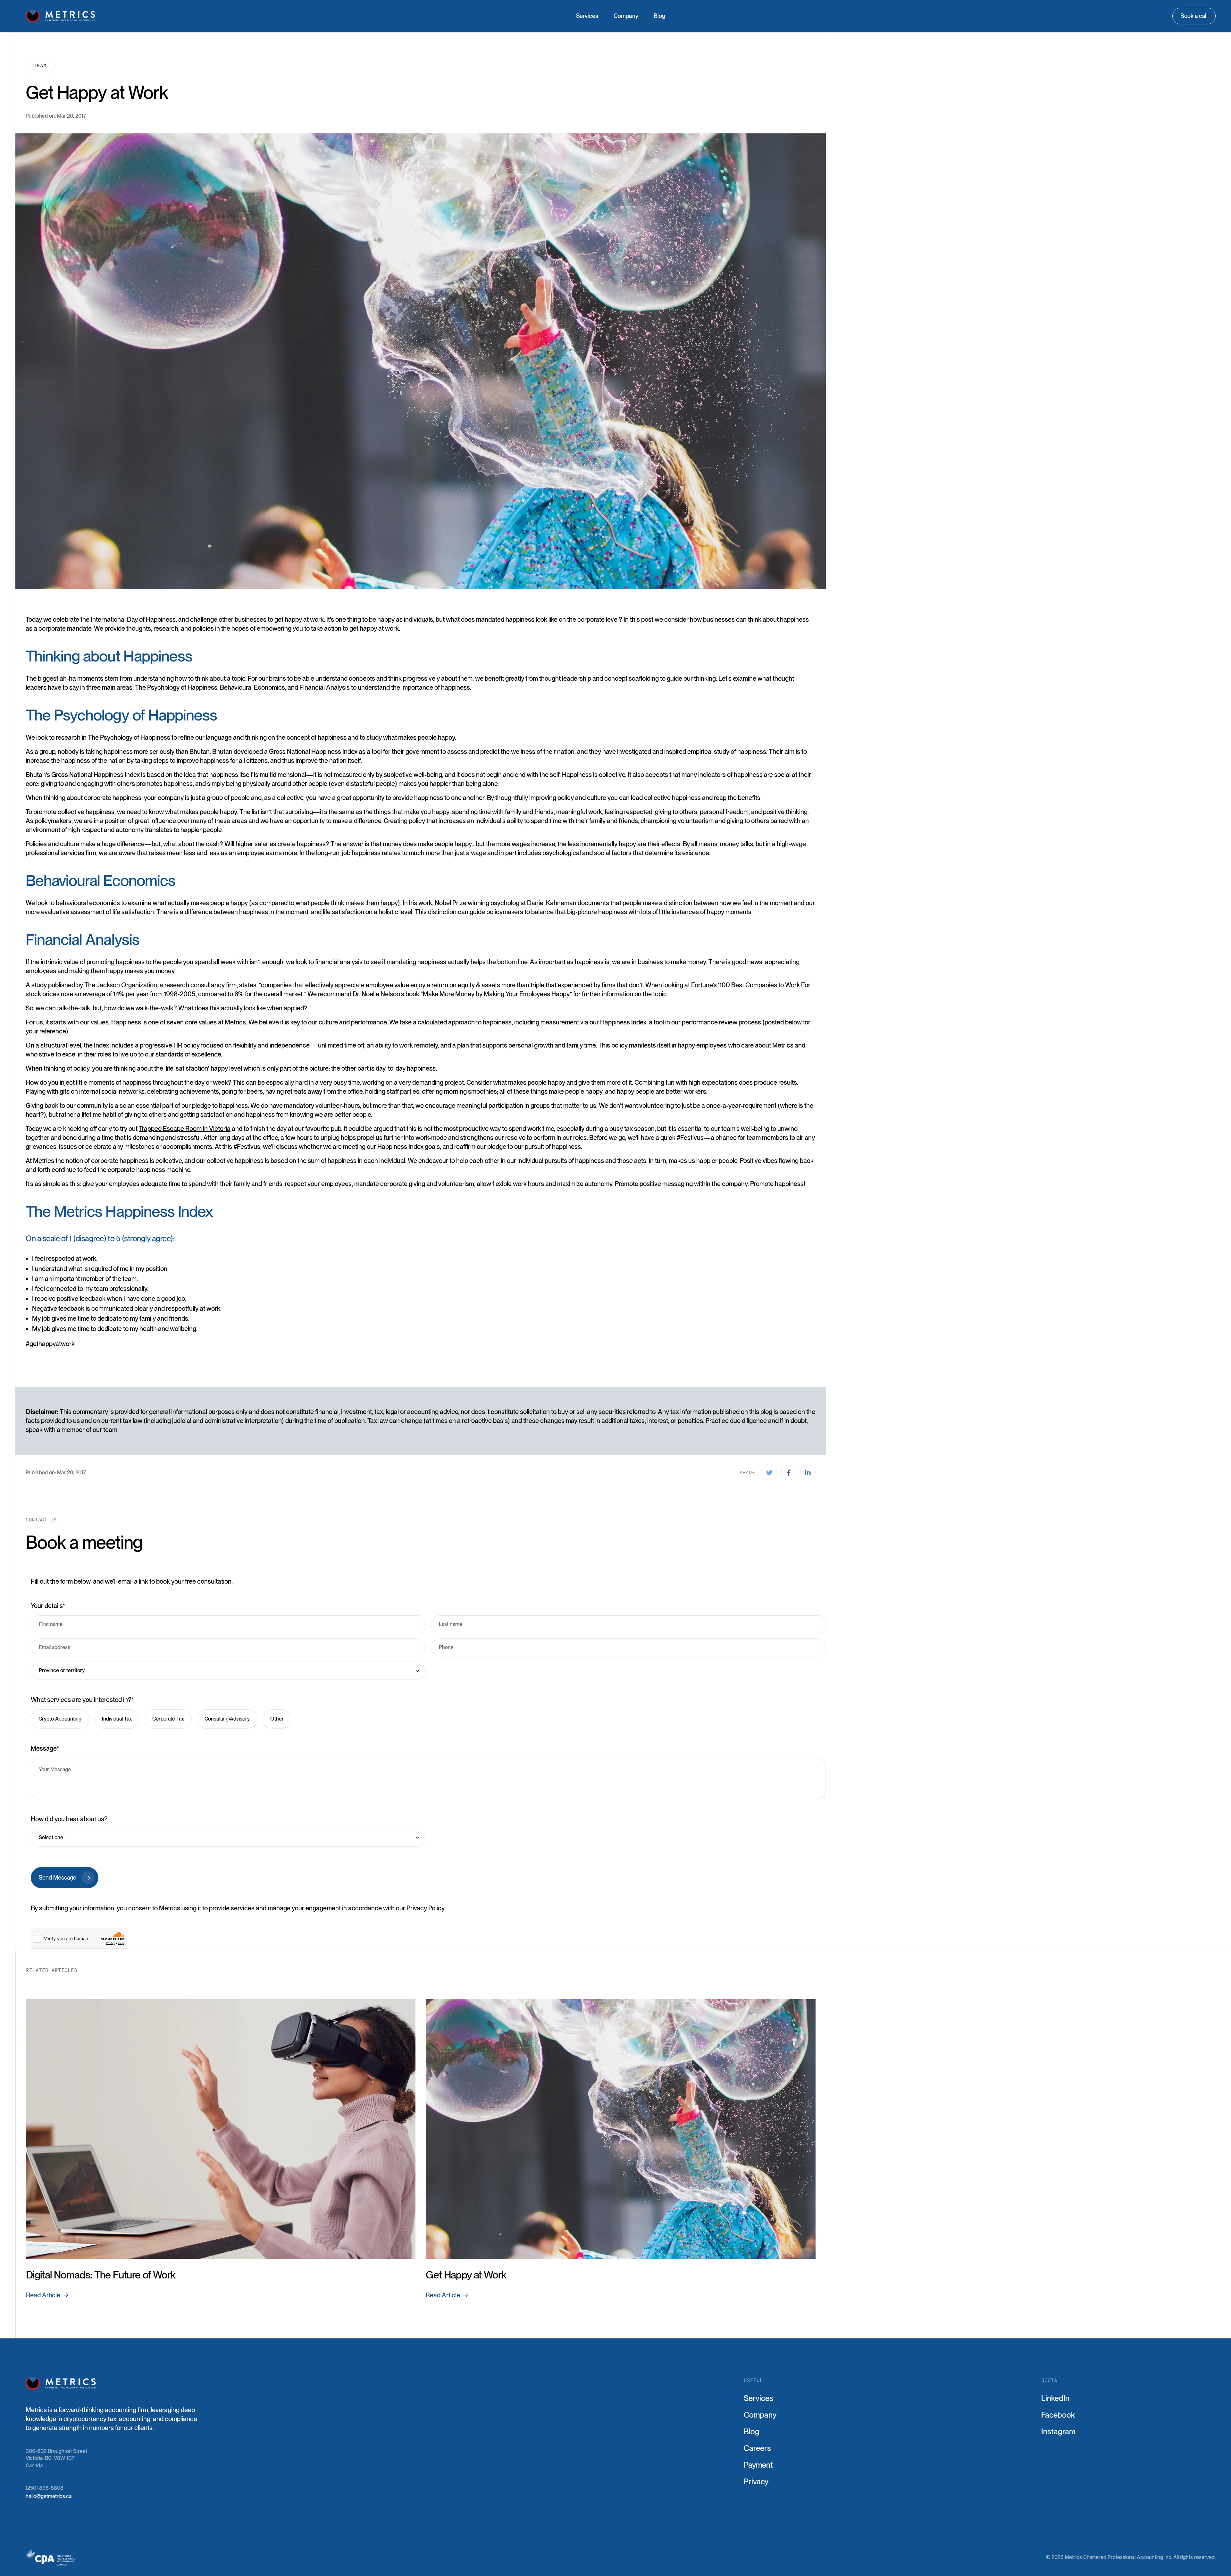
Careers (757, 2448)
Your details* (48, 1606)
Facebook (1058, 2415)
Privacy (756, 2482)
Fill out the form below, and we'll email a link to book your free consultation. (132, 1581)
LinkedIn (1055, 2398)
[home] (61, 16)
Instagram (1058, 2432)
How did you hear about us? (69, 1819)
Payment (758, 2465)
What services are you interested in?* (83, 1700)
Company (626, 16)
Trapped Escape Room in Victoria (185, 1129)
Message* (45, 1748)
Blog (659, 16)
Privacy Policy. (426, 1908)
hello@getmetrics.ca (49, 2496)
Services (587, 16)
